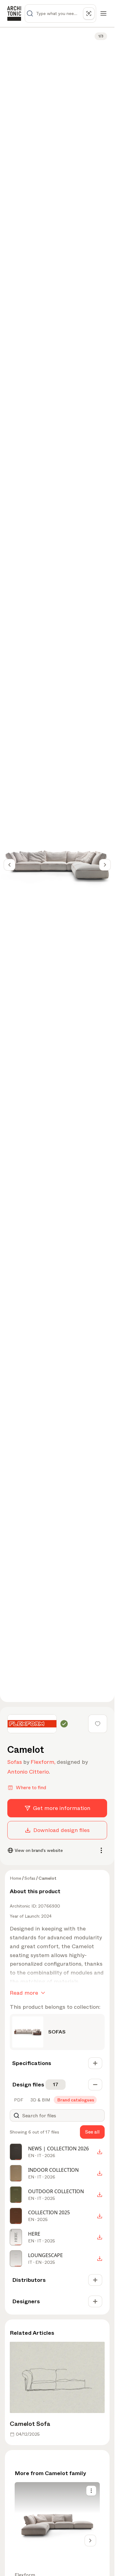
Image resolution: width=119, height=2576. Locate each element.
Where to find (31, 1788)
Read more (24, 1993)
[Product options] (91, 2491)
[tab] (18, 2100)
